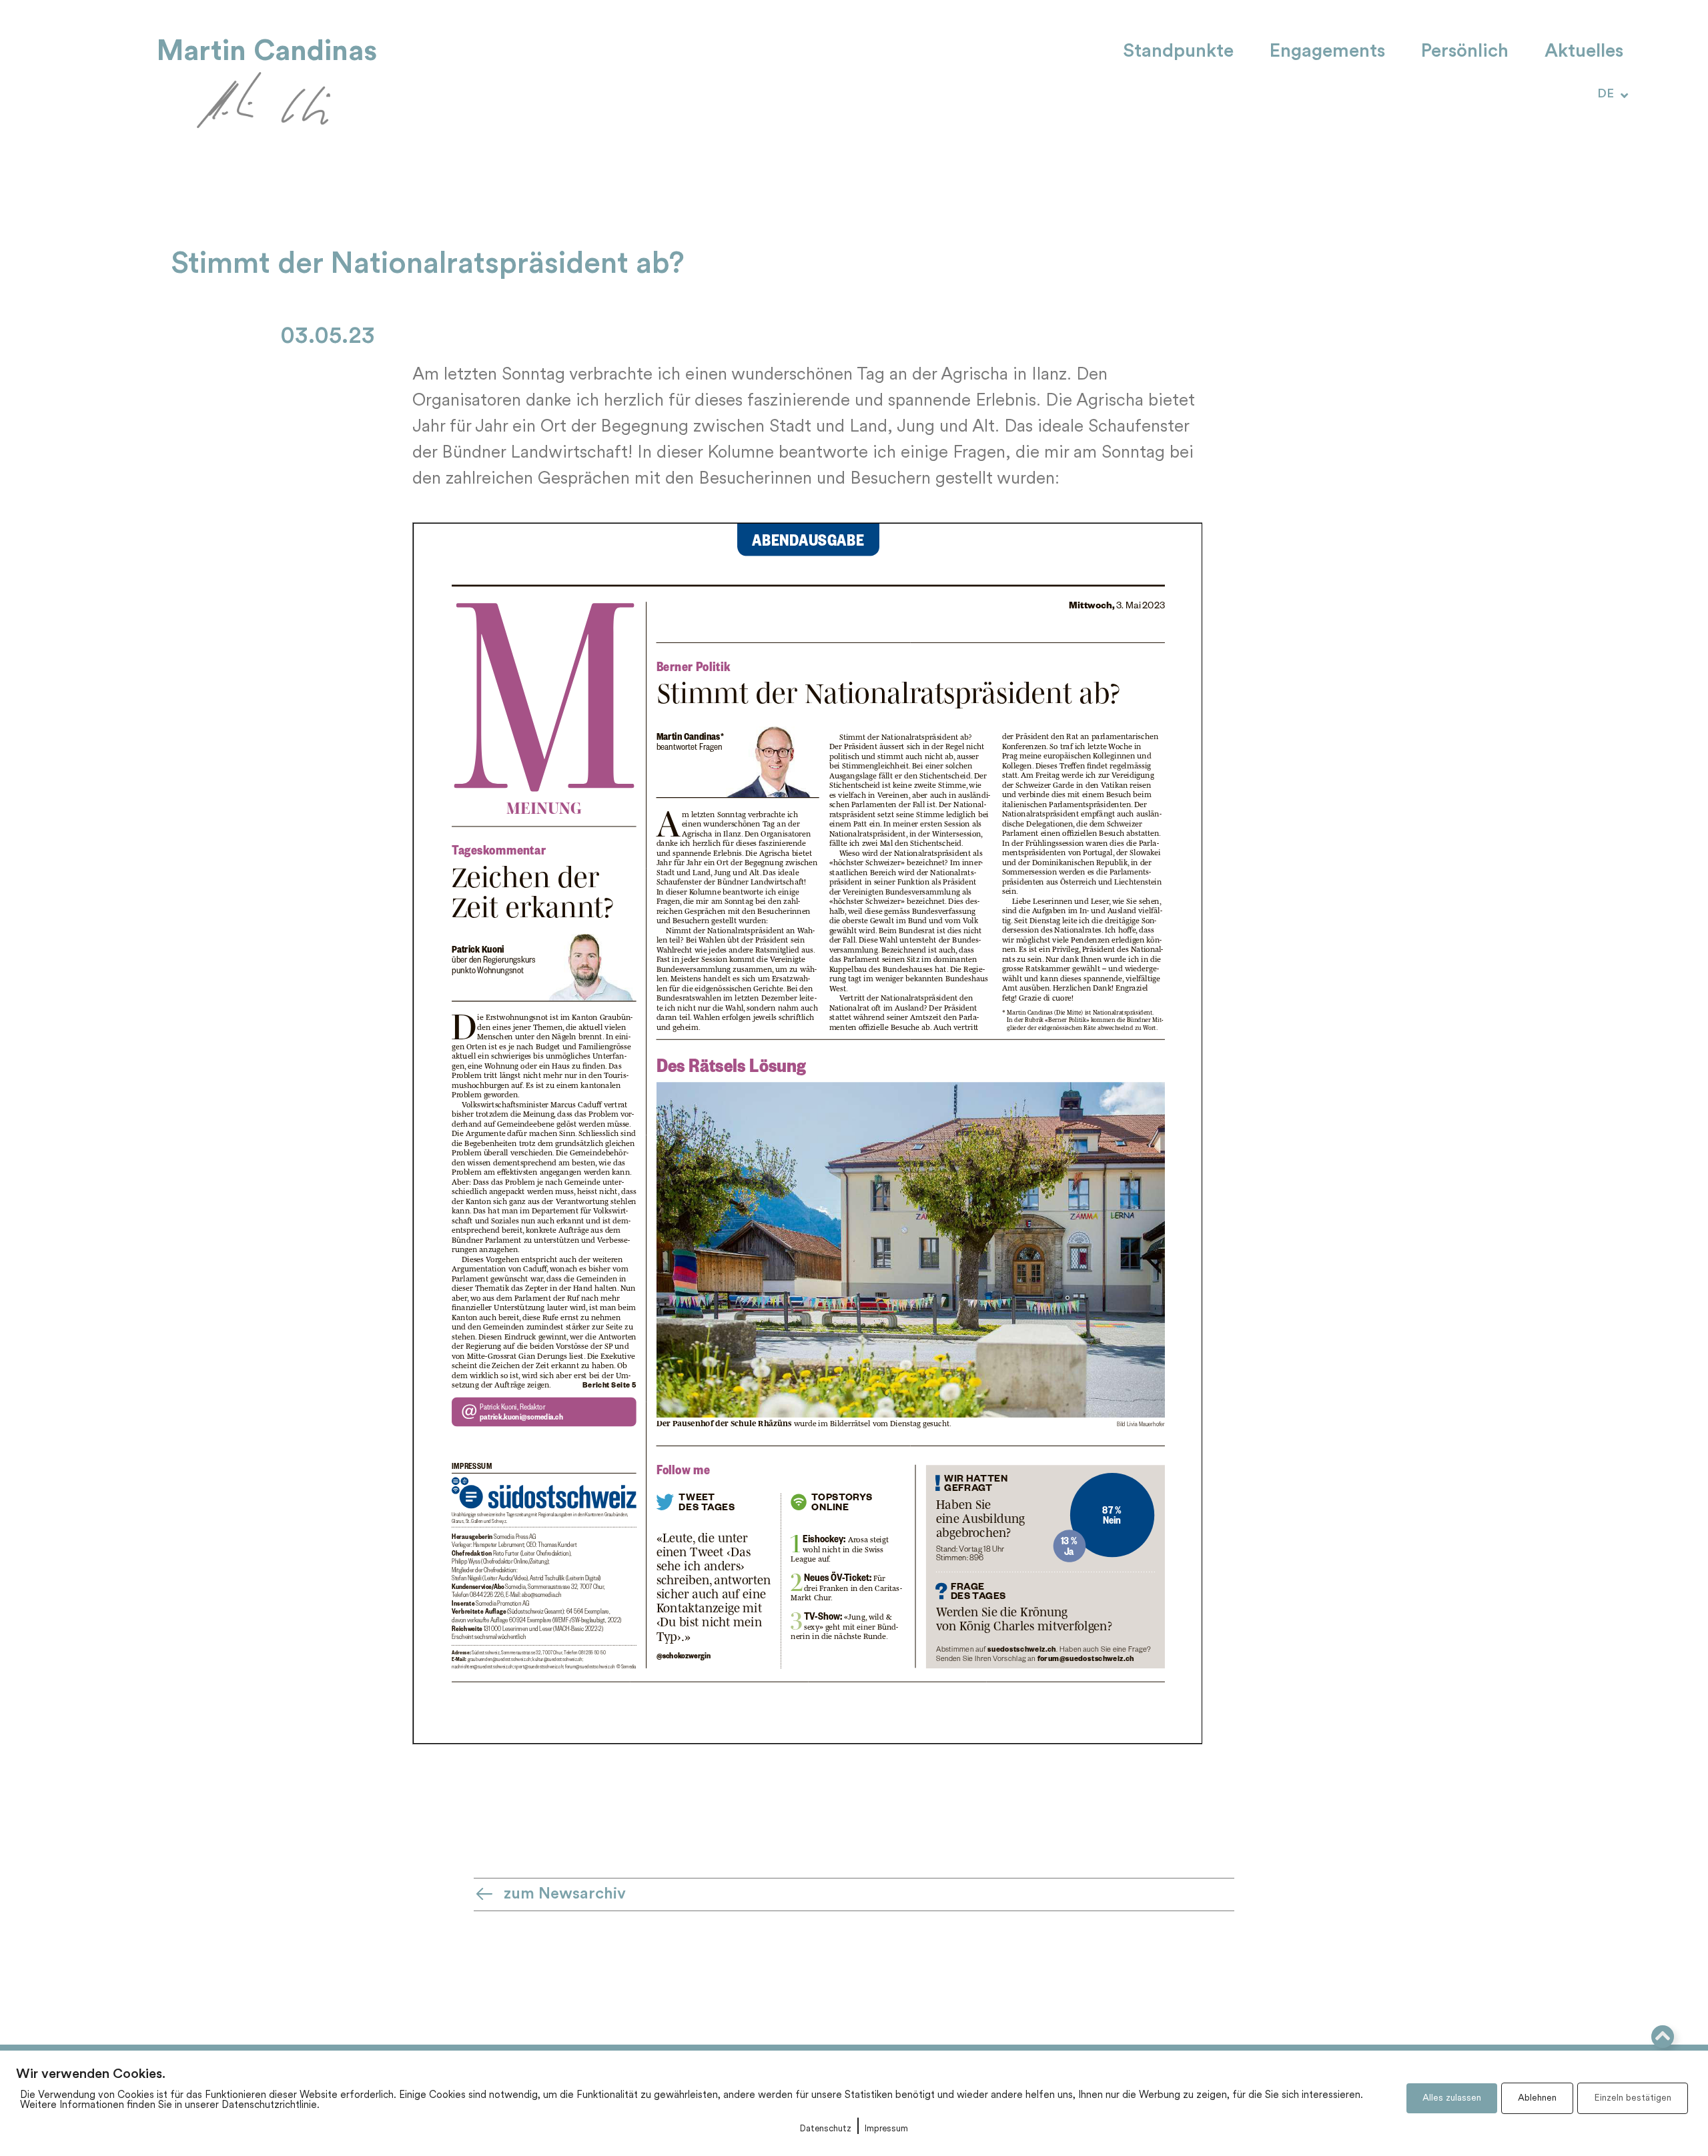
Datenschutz (826, 2129)
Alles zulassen (1452, 2098)
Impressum (886, 2129)
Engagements (1327, 52)
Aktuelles (1584, 52)
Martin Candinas (267, 51)
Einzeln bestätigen (1633, 2098)
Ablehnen (1537, 2098)
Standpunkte (1178, 52)
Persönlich (1465, 52)
